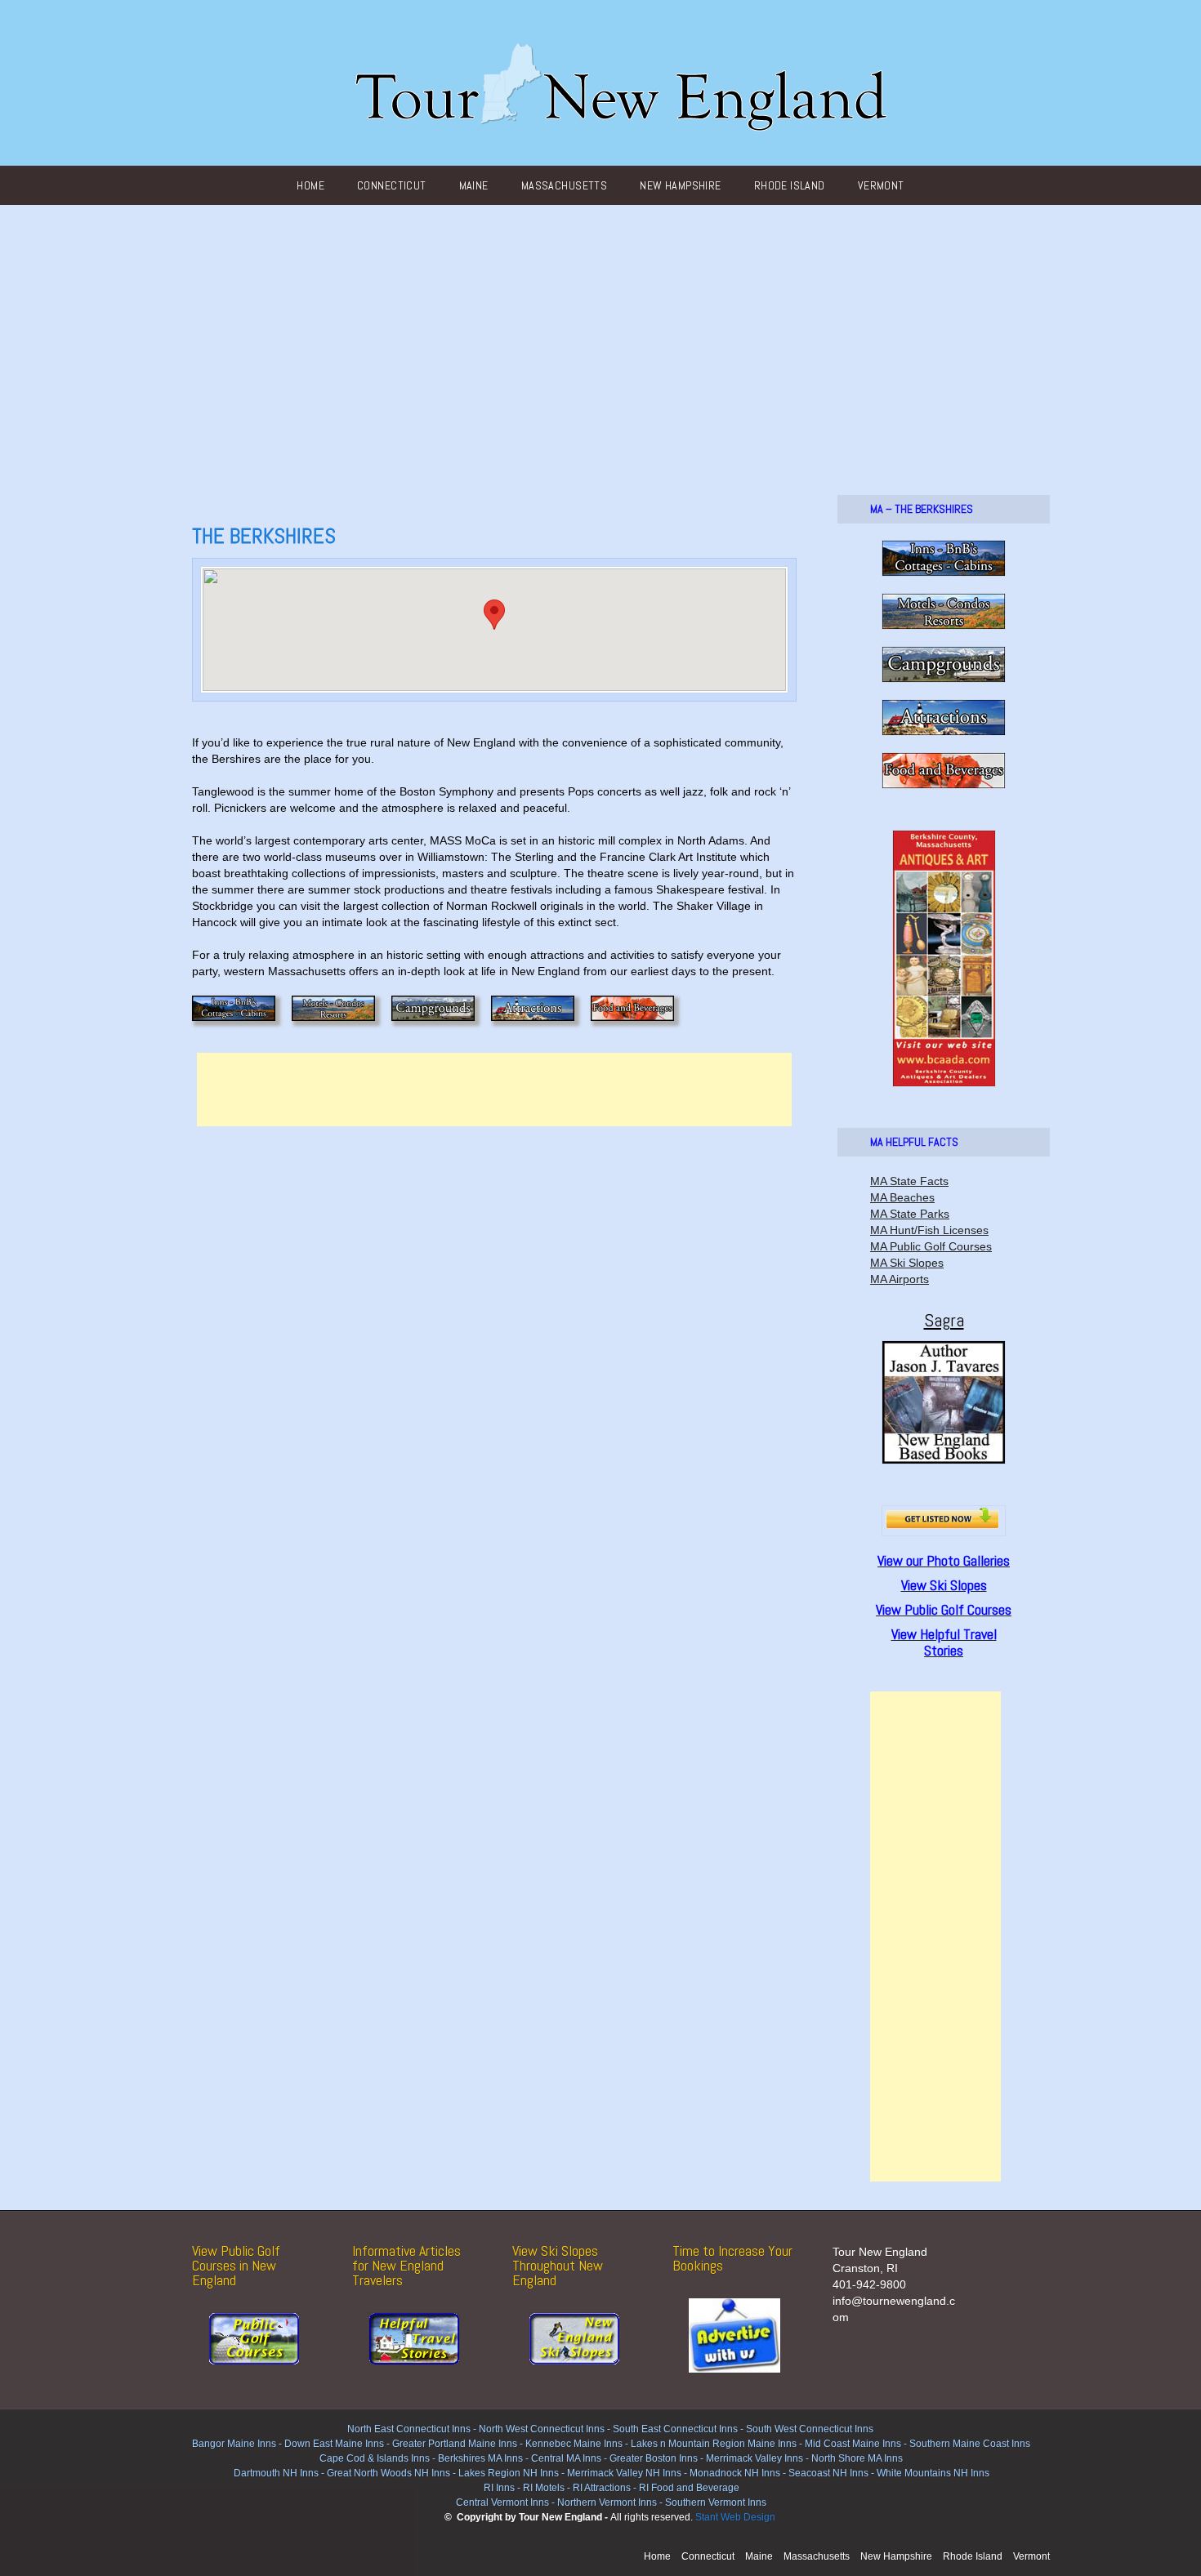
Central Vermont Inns (502, 2502)
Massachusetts (564, 185)
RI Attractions (602, 2488)
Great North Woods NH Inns (388, 2473)
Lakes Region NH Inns (509, 2473)
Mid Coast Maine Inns (853, 2444)
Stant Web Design (735, 2517)
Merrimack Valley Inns (755, 2458)
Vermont (881, 185)
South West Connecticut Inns (810, 2429)
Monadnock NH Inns (734, 2473)
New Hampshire (680, 185)
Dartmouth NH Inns (276, 2473)
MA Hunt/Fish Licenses (929, 1230)
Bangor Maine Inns (234, 2444)
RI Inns (499, 2488)
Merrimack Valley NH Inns (624, 2473)
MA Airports (900, 1279)
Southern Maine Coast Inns (970, 2444)
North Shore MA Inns (857, 2458)
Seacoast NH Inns (828, 2473)
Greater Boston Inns (654, 2458)
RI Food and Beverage (689, 2488)
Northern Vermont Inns (607, 2502)
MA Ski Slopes (907, 1263)
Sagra (944, 1320)
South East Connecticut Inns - (679, 2429)
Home (310, 185)
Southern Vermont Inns (716, 2502)
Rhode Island (790, 185)
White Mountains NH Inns (933, 2473)
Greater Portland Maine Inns (453, 2444)
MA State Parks (910, 1214)
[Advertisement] (600, 328)
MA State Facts (909, 1181)
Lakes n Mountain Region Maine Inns (714, 2444)
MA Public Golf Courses (931, 1246)
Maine (474, 185)
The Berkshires (264, 536)
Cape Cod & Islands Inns (375, 2458)
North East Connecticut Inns (409, 2429)
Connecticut (392, 185)
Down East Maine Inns (334, 2444)
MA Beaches (902, 1197)
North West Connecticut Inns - (546, 2429)
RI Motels (544, 2488)
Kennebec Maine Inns (574, 2444)
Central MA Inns (566, 2458)
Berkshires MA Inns (480, 2458)
